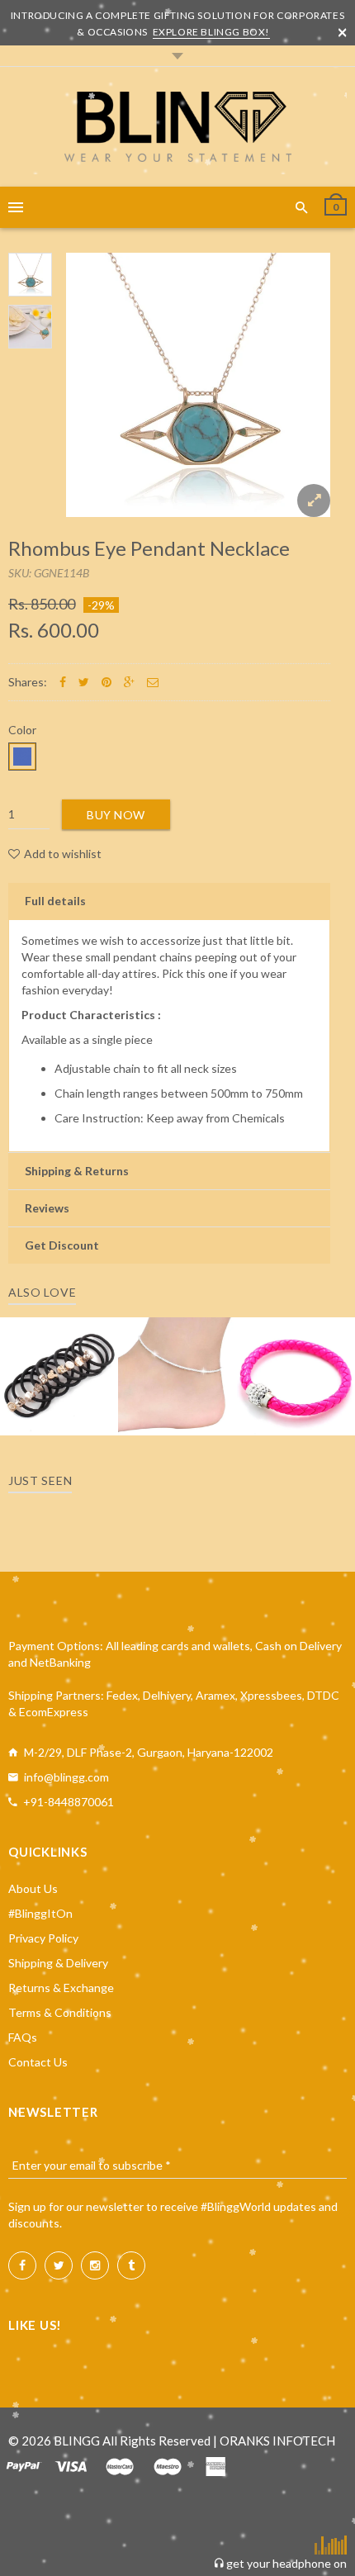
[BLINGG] (178, 127)
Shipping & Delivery (58, 1963)
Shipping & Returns (77, 1171)
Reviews (47, 1208)
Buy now (116, 815)
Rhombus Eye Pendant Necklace (149, 548)
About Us (33, 1888)
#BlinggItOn (40, 1913)
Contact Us (38, 2062)
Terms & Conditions (60, 2012)
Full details (55, 901)
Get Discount (62, 1245)
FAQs (23, 2037)
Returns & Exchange (61, 1988)
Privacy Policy (43, 1938)
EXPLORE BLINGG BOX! (211, 32)
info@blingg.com (66, 1777)
